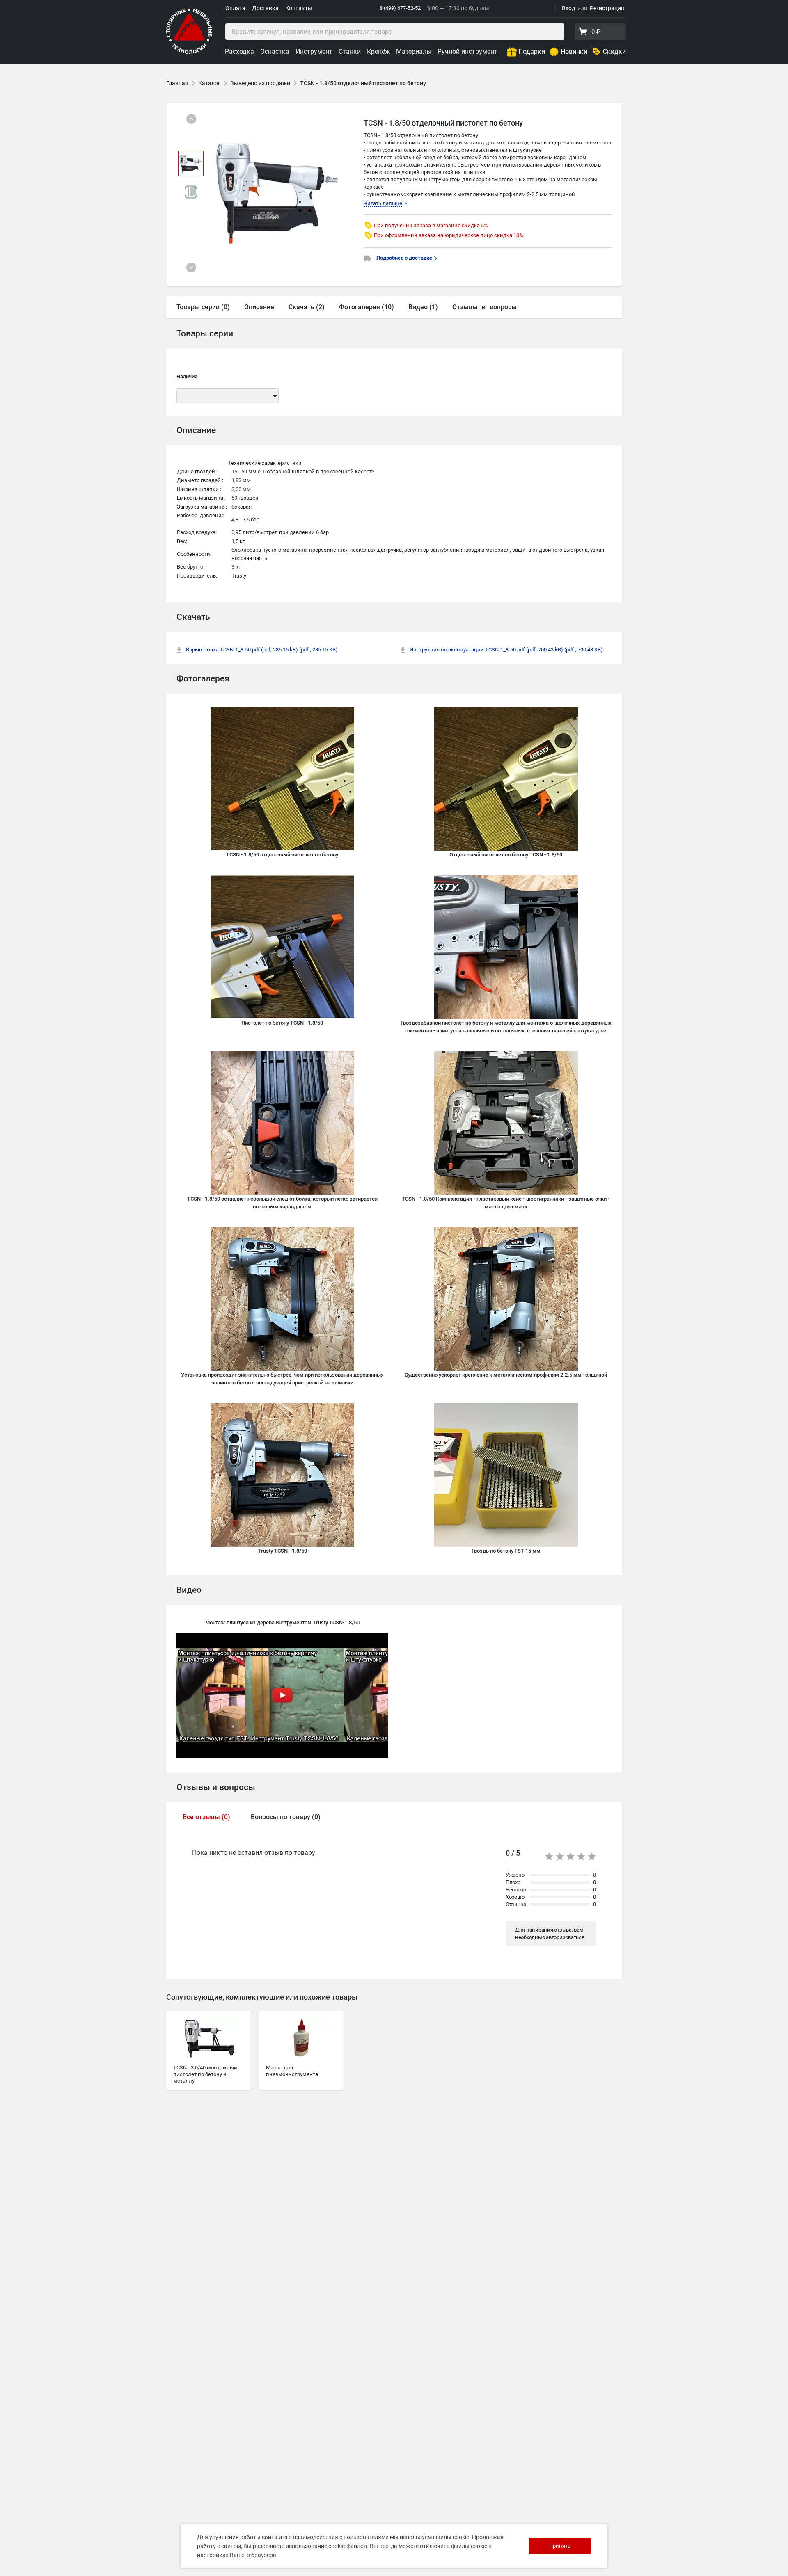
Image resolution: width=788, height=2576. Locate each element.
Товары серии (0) (203, 307)
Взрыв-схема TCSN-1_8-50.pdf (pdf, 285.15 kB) (262, 650)
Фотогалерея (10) (367, 307)
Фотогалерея (203, 678)
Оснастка (275, 51)
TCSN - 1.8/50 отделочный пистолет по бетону (363, 83)
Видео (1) (423, 307)
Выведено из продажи (260, 83)
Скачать (193, 617)
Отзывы (465, 307)
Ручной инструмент (467, 51)
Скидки (614, 51)
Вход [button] (568, 8)
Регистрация (607, 8)
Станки (350, 51)
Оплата (235, 8)
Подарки (532, 51)
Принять (560, 2546)
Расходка (239, 51)
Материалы (414, 51)
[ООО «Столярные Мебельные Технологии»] (189, 52)
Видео (189, 1590)
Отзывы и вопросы (216, 1787)
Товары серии (205, 333)
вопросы (503, 307)
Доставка (265, 8)
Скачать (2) (307, 307)
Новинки (574, 51)
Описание (259, 307)
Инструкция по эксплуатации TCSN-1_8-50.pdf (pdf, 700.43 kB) (506, 650)
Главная (177, 83)
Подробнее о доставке (405, 258)
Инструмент (314, 51)
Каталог (209, 83)
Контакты (299, 8)
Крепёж (378, 51)
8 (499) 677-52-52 (400, 8)
